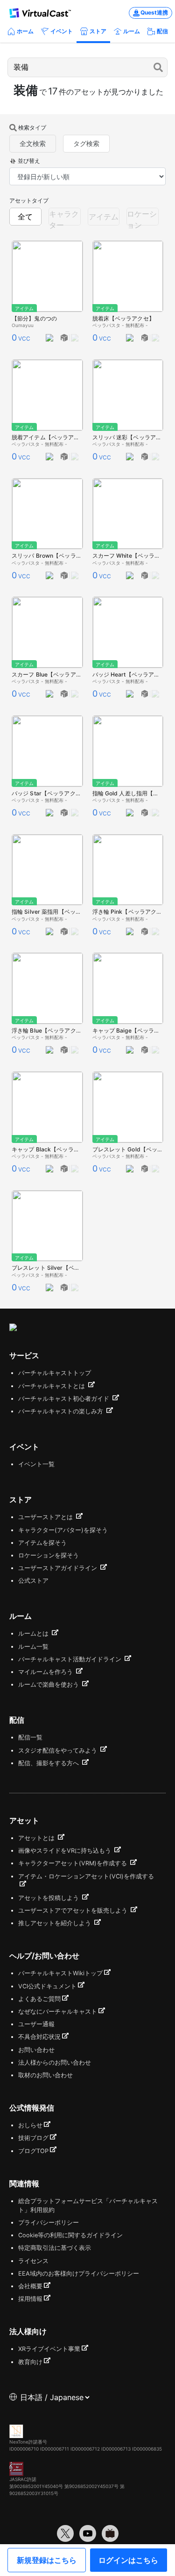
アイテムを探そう (42, 1543)
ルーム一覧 (33, 1647)
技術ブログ (33, 2138)
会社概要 (30, 2286)
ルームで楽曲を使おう (49, 1685)
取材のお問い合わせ (45, 2075)
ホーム (25, 31)
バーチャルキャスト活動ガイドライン (71, 1659)
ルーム (132, 31)
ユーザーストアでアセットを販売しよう (74, 1910)
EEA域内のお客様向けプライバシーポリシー (79, 2274)
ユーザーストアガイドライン (59, 1568)
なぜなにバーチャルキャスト (58, 2012)
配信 (162, 31)
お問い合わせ (36, 2050)
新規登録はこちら (47, 2560)
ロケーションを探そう (49, 1555)
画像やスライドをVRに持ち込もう (66, 1851)
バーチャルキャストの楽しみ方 (62, 1411)
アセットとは (37, 1838)
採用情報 (30, 2299)
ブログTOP (33, 2151)
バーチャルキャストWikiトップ (60, 1973)
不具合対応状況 (39, 2037)
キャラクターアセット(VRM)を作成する (73, 1863)
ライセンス (33, 2261)
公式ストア (33, 1581)
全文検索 (33, 143)
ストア (98, 31)
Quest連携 (154, 12)
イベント (62, 31)
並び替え (29, 161)
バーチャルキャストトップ (55, 1373)
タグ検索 (86, 143)
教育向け (30, 2362)
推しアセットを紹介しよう (56, 1923)
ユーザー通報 (36, 2024)
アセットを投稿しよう (49, 1898)
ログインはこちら (128, 2560)
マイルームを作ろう (46, 1672)
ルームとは (34, 1634)
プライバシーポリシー (49, 2223)
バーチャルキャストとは (52, 1386)
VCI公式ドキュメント (47, 1986)
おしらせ (30, 2125)
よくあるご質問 (39, 1999)
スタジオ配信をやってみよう (59, 1750)
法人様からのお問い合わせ (55, 2063)
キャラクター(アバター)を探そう (63, 1530)
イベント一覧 (36, 1464)
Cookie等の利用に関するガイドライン (70, 2235)
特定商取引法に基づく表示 (55, 2248)
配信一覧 (30, 1737)
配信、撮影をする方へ (49, 1763)
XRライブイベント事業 (49, 2349)
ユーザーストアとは (46, 1517)
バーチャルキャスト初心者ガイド (65, 1399)
